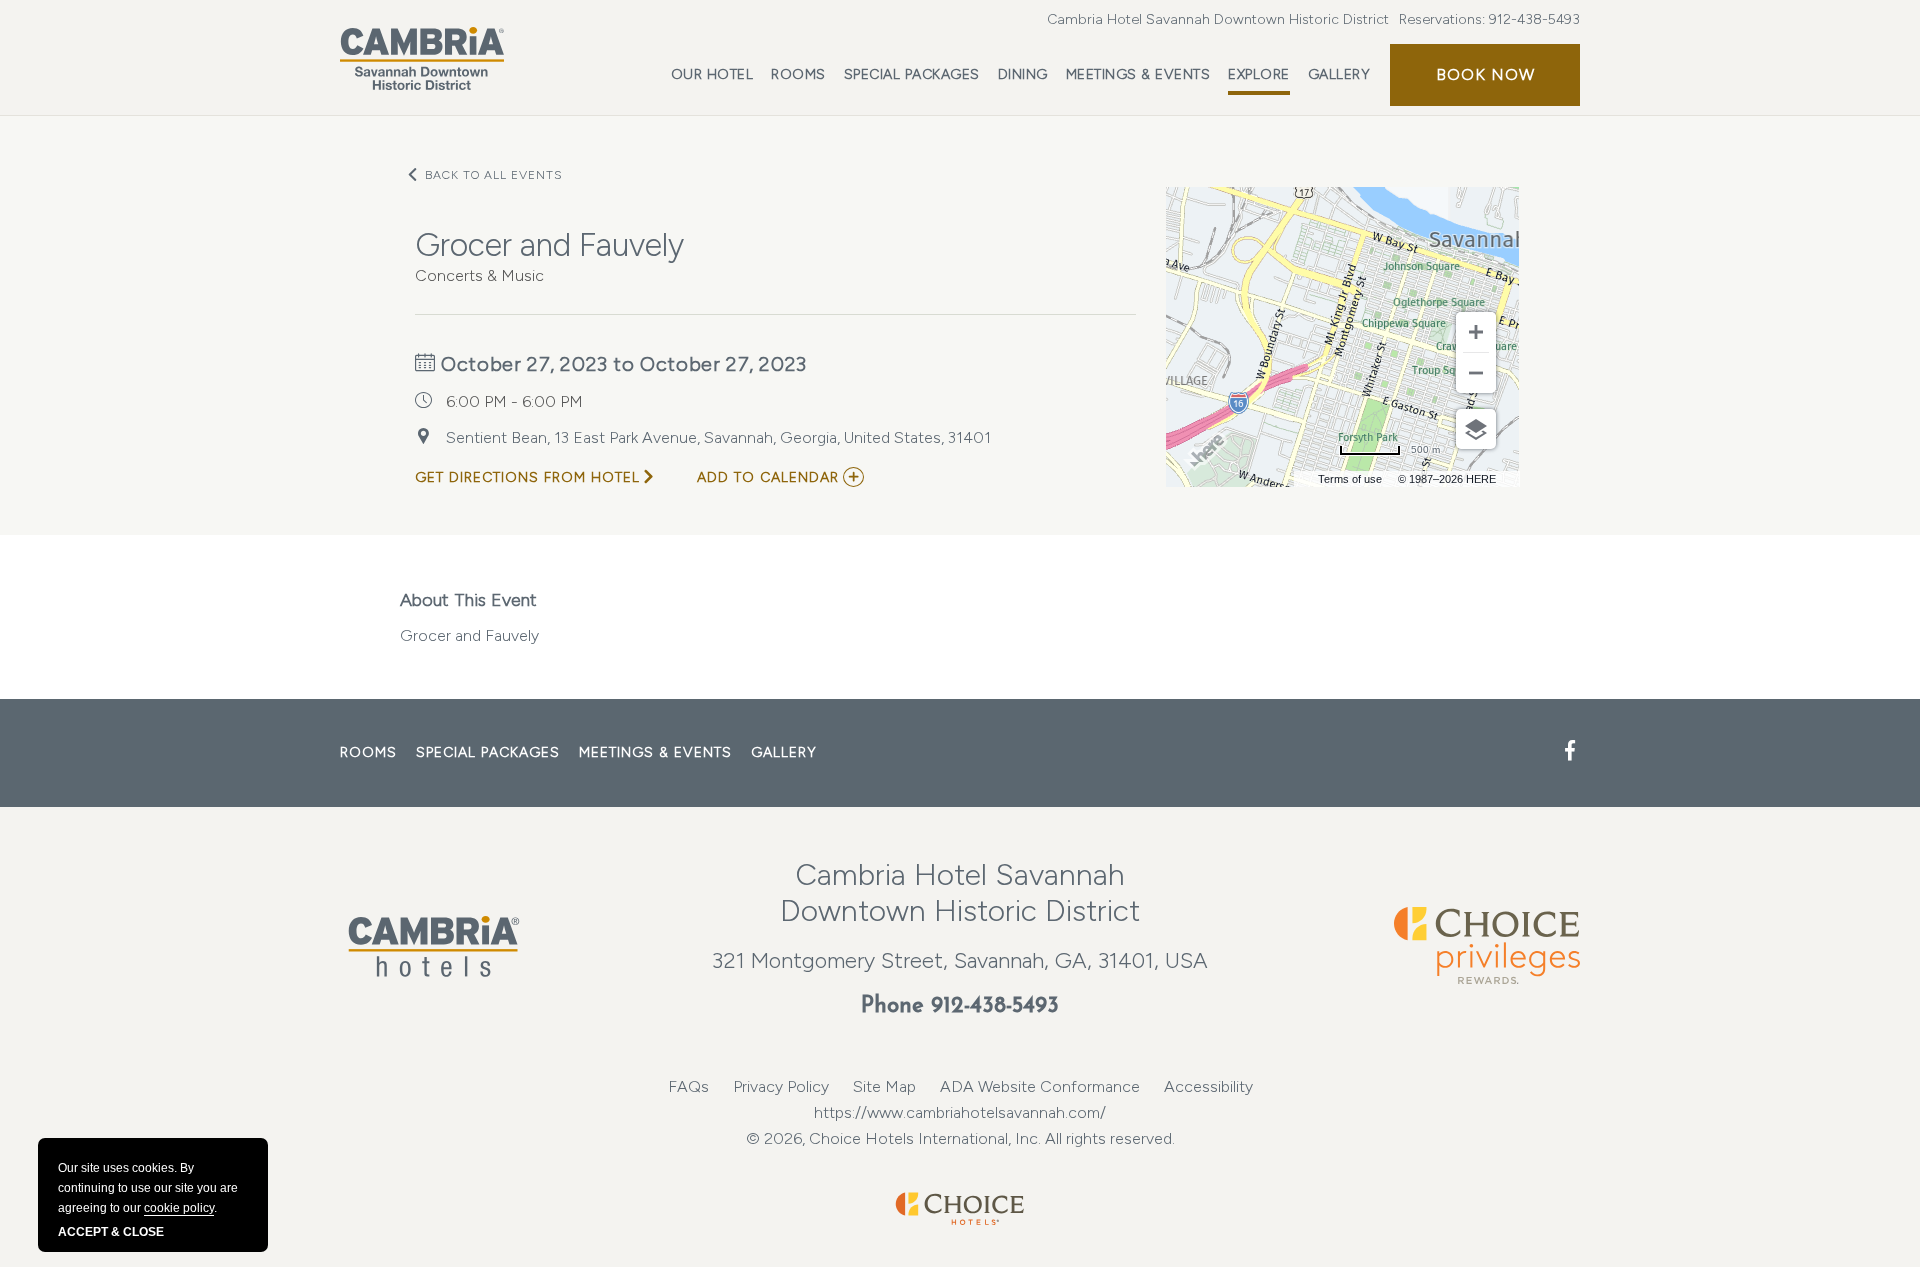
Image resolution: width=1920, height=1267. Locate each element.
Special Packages (912, 74)
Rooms (798, 74)
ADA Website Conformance (1040, 1086)
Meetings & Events (1138, 74)
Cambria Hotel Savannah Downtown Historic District (1218, 19)
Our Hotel (712, 74)
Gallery (1339, 74)
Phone (960, 1006)
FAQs (688, 1086)
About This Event (468, 600)
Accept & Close (111, 1232)
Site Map (884, 1086)
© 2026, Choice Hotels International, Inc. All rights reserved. (960, 1138)
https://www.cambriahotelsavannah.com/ (960, 1112)
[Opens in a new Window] (1570, 752)
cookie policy (179, 1208)
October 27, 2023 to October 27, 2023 (621, 364)
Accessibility (1208, 1086)
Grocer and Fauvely (469, 635)
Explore (1259, 74)
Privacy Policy (781, 1086)
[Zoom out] (1476, 373)
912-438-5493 (1534, 19)
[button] (1485, 75)
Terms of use (1350, 479)
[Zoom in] (1476, 332)
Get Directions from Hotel (527, 477)
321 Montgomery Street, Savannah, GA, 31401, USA (960, 960)
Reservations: (1489, 19)
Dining (1023, 74)
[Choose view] (1476, 429)
